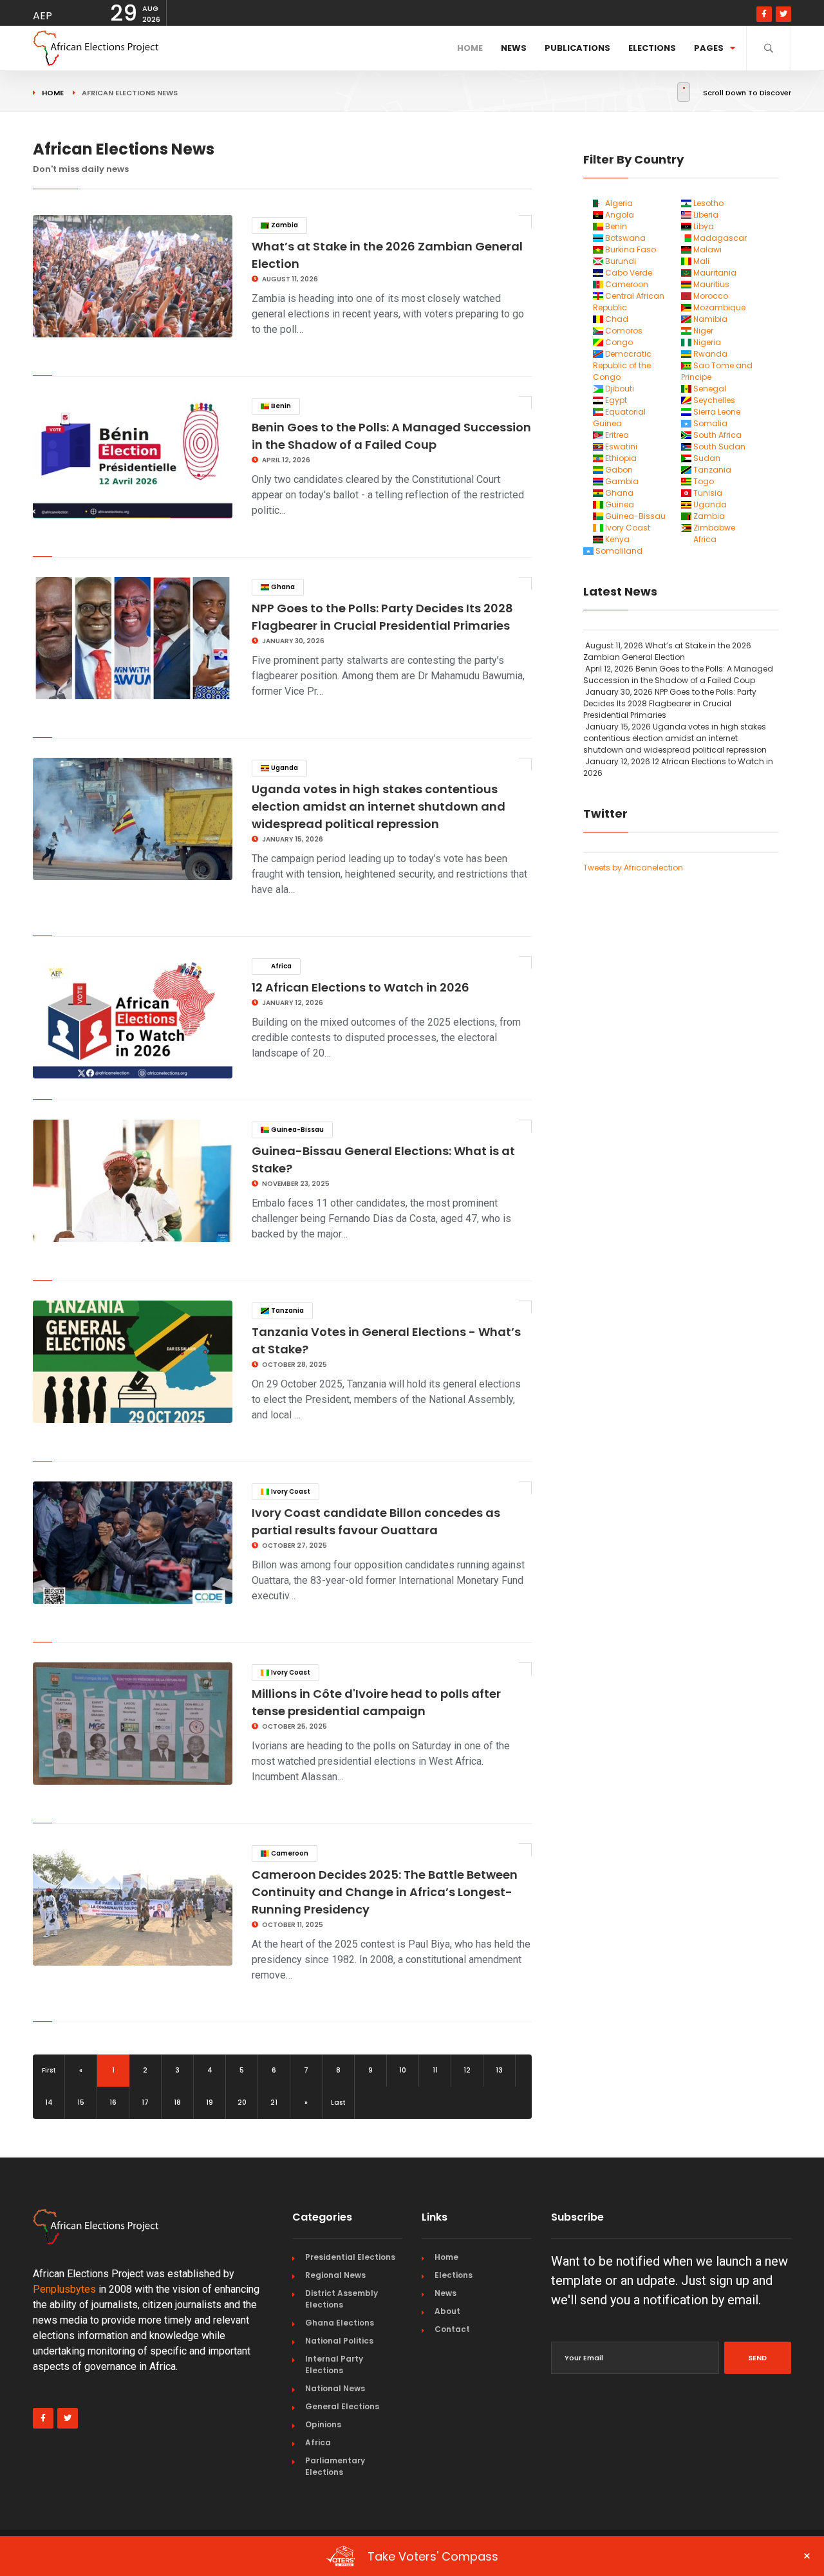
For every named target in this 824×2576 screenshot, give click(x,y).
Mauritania (714, 273)
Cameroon (289, 1853)
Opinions (323, 2424)
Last (338, 2102)
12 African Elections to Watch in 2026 (360, 987)
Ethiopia (620, 458)
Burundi (620, 261)
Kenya (616, 539)
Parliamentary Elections (335, 2466)
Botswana (624, 238)
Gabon (618, 470)
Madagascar (719, 238)
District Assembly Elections (342, 2299)
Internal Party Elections (334, 2364)
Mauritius (710, 284)
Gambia (621, 481)
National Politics (339, 2341)
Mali (700, 261)
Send (757, 2358)
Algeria (618, 203)
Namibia (709, 319)
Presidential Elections (350, 2257)
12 (467, 2070)
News (514, 48)
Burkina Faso (630, 249)
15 (81, 2102)
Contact (452, 2329)
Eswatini (620, 447)
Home (470, 48)
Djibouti (619, 389)
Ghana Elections (340, 2323)
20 (242, 2102)
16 (113, 2102)
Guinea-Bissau (297, 1130)
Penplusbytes (64, 2289)
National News (335, 2388)
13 (499, 2070)
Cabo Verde (628, 273)
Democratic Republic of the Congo (622, 365)
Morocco (710, 296)
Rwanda (709, 354)
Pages (709, 48)
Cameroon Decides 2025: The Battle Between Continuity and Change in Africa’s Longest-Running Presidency (385, 1892)
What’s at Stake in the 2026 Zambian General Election (667, 651)
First (49, 2070)
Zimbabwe (713, 528)
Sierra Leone (716, 412)
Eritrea (616, 435)
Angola (619, 215)
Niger (702, 331)
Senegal (709, 389)
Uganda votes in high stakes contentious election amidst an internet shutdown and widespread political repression (379, 806)
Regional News (335, 2275)
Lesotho (707, 203)
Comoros (623, 331)
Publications (577, 48)
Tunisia (707, 493)
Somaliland (618, 551)
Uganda (284, 768)
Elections (652, 48)
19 (210, 2102)
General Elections (342, 2406)
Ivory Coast (290, 1491)
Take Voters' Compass (589, 2556)
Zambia (284, 225)
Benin (280, 406)
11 (435, 2070)
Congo (618, 342)
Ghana (282, 587)
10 (403, 2070)
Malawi (707, 249)
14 (49, 2102)
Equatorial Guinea (619, 418)
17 (145, 2102)
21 (274, 2102)
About (447, 2311)
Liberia (705, 215)
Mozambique (718, 307)
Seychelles (713, 400)
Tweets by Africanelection (633, 868)
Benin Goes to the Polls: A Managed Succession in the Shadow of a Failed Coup (678, 674)
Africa (281, 966)
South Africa (716, 435)
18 (177, 2102)
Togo (703, 481)
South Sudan (718, 447)
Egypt (615, 400)
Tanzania (287, 1311)
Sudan (706, 458)
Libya (703, 226)
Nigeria (706, 342)
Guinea (619, 504)
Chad (616, 319)
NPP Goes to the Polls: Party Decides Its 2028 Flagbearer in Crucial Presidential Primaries (670, 703)
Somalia (709, 423)
